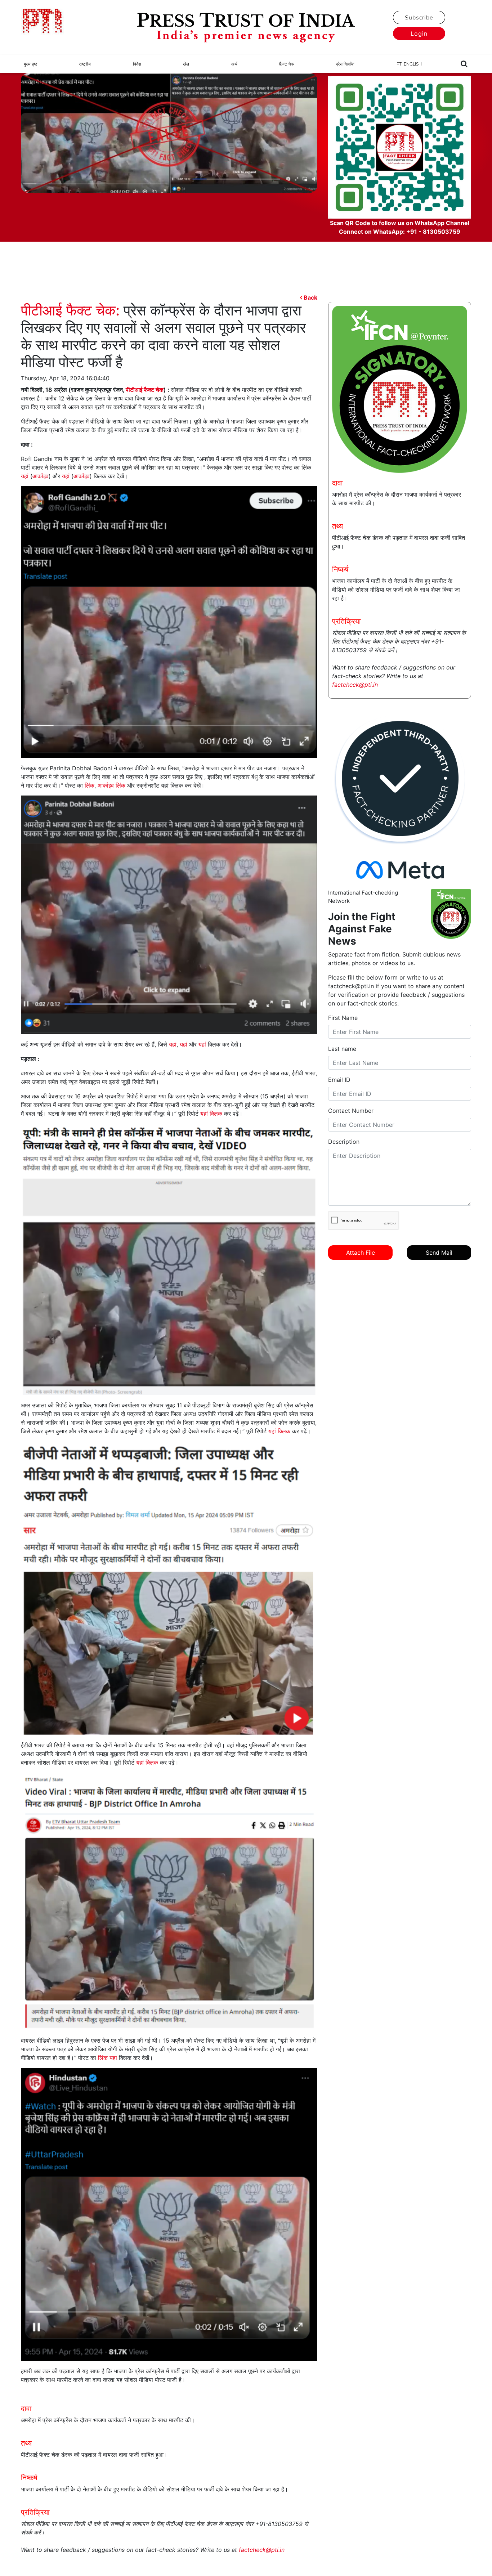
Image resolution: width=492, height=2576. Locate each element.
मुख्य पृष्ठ (30, 64)
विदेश (137, 64)
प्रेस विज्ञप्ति (345, 64)
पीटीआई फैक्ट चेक (145, 390)
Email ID (339, 1080)
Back (310, 297)
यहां (25, 476)
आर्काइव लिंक (111, 785)
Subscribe (419, 18)
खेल (186, 64)
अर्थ (234, 64)
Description (344, 1142)
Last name (342, 1049)
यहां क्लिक (211, 1114)
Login (419, 33)
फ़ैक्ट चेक (287, 64)
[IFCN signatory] (400, 389)
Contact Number (351, 1111)
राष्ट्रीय (85, 64)
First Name (343, 1018)
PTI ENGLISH (409, 64)
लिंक (90, 785)
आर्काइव (41, 476)
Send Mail (439, 1253)
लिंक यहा (108, 2058)
